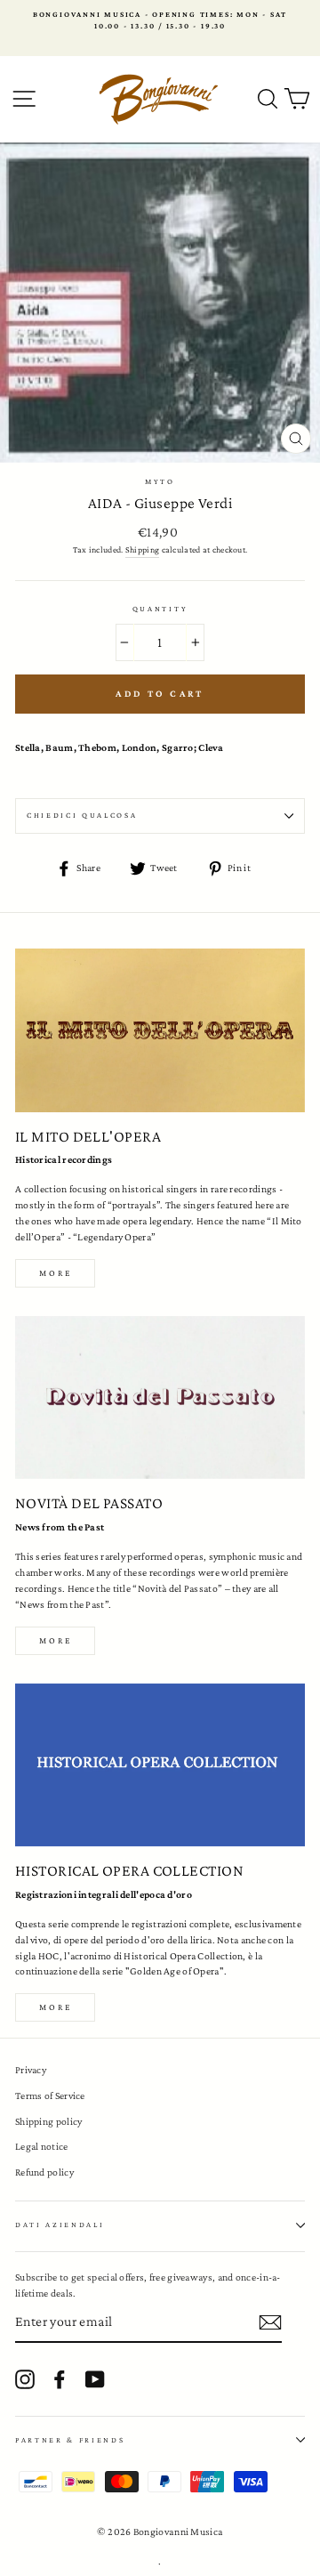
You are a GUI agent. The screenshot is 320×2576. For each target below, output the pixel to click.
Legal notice (42, 2146)
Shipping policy (48, 2121)
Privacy (31, 2070)
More (56, 1273)
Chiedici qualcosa (82, 815)
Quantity (160, 609)
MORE (56, 1640)
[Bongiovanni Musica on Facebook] (60, 2379)
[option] (160, 21)
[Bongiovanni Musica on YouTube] (95, 2379)
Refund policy (44, 2172)
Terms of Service (50, 2096)
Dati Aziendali (60, 2225)
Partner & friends (70, 2440)
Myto (160, 481)
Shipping (142, 549)
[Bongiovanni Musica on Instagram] (25, 2379)
